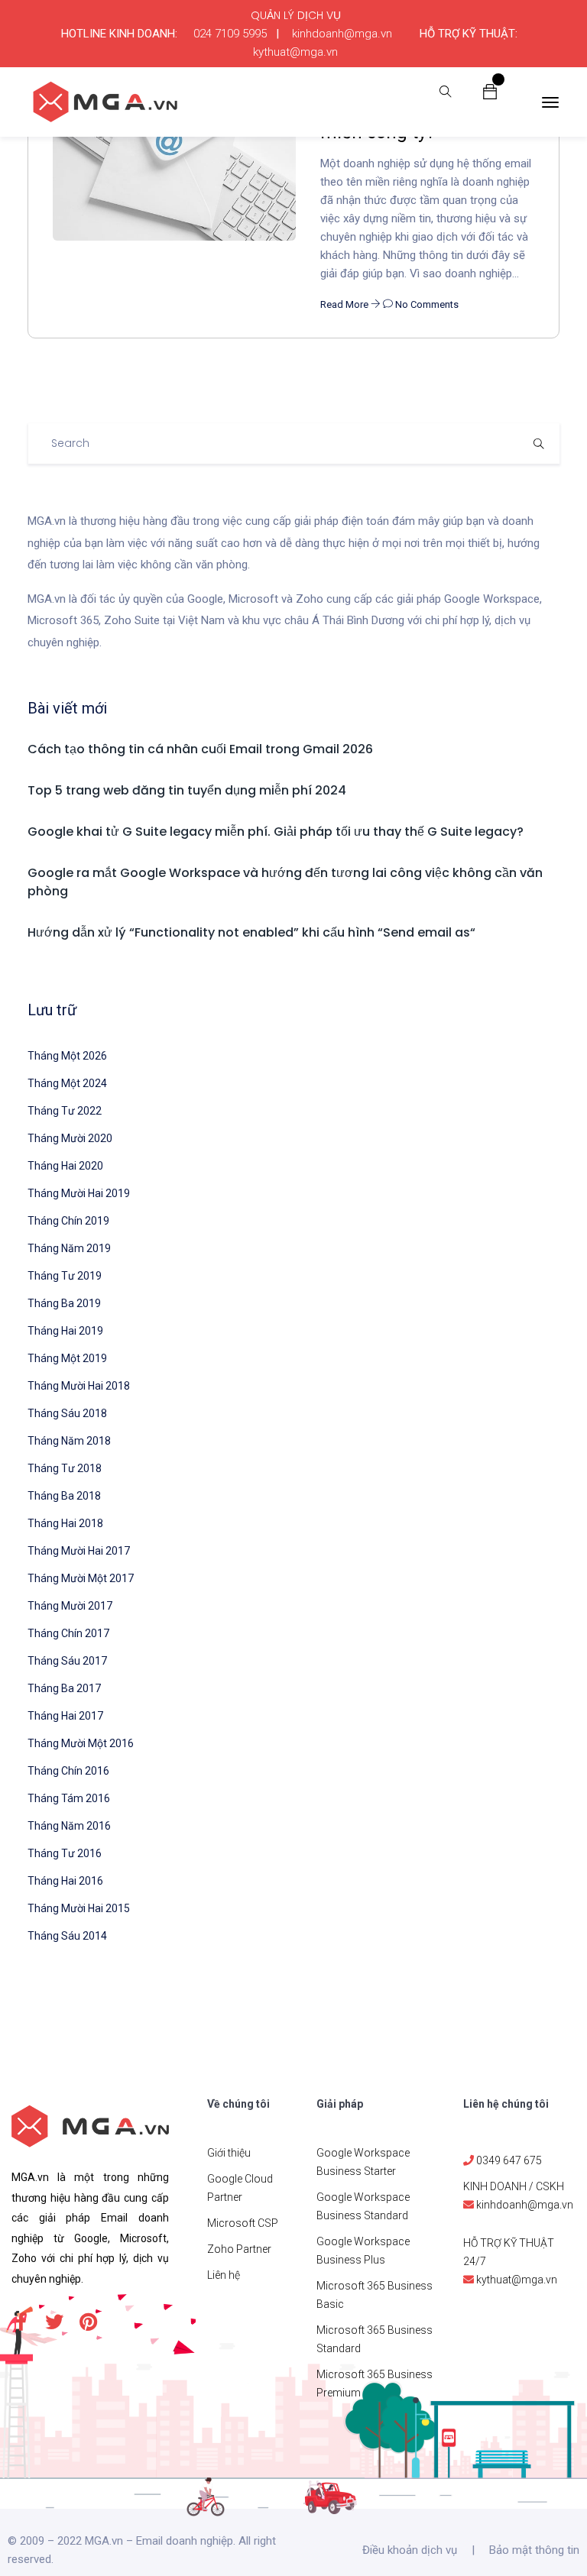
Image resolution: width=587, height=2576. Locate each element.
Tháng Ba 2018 (64, 1496)
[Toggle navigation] (550, 102)
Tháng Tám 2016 (69, 1798)
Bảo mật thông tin (534, 2550)
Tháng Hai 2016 (65, 1881)
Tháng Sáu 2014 (67, 1936)
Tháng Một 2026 (67, 1056)
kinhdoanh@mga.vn (342, 34)
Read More (345, 304)
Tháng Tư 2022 (65, 1111)
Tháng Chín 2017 (68, 1633)
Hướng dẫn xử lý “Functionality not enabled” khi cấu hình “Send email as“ (251, 932)
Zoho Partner (239, 2249)
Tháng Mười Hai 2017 (79, 1551)
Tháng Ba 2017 (64, 1688)
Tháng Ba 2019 (64, 1303)
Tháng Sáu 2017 (67, 1661)
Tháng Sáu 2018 (67, 1413)
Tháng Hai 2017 (65, 1716)
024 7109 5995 (230, 34)
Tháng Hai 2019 (65, 1331)
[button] (490, 91)
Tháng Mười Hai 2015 (79, 1908)
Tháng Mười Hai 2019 (79, 1193)
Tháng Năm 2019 (69, 1248)
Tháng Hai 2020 (65, 1166)
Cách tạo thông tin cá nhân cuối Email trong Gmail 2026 (200, 749)
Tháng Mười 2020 (70, 1138)
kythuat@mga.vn (295, 52)
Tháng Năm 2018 (69, 1441)
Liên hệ (224, 2275)
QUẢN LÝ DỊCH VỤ (296, 15)
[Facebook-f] (21, 2322)
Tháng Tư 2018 (65, 1468)
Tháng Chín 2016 (68, 1771)
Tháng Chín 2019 (68, 1221)
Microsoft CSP (243, 2223)
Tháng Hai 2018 (65, 1523)
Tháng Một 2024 (67, 1083)
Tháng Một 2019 (67, 1358)
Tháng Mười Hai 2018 (79, 1386)
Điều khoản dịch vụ (410, 2550)
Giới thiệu (229, 2153)
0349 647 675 (509, 2160)
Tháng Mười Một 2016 (81, 1743)
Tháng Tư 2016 (65, 1853)
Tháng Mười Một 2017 (81, 1578)
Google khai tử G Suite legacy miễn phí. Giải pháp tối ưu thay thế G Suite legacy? (276, 832)
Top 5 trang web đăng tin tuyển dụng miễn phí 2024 (187, 790)
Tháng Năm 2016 (69, 1826)
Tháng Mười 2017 (70, 1606)
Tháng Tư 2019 (65, 1276)
